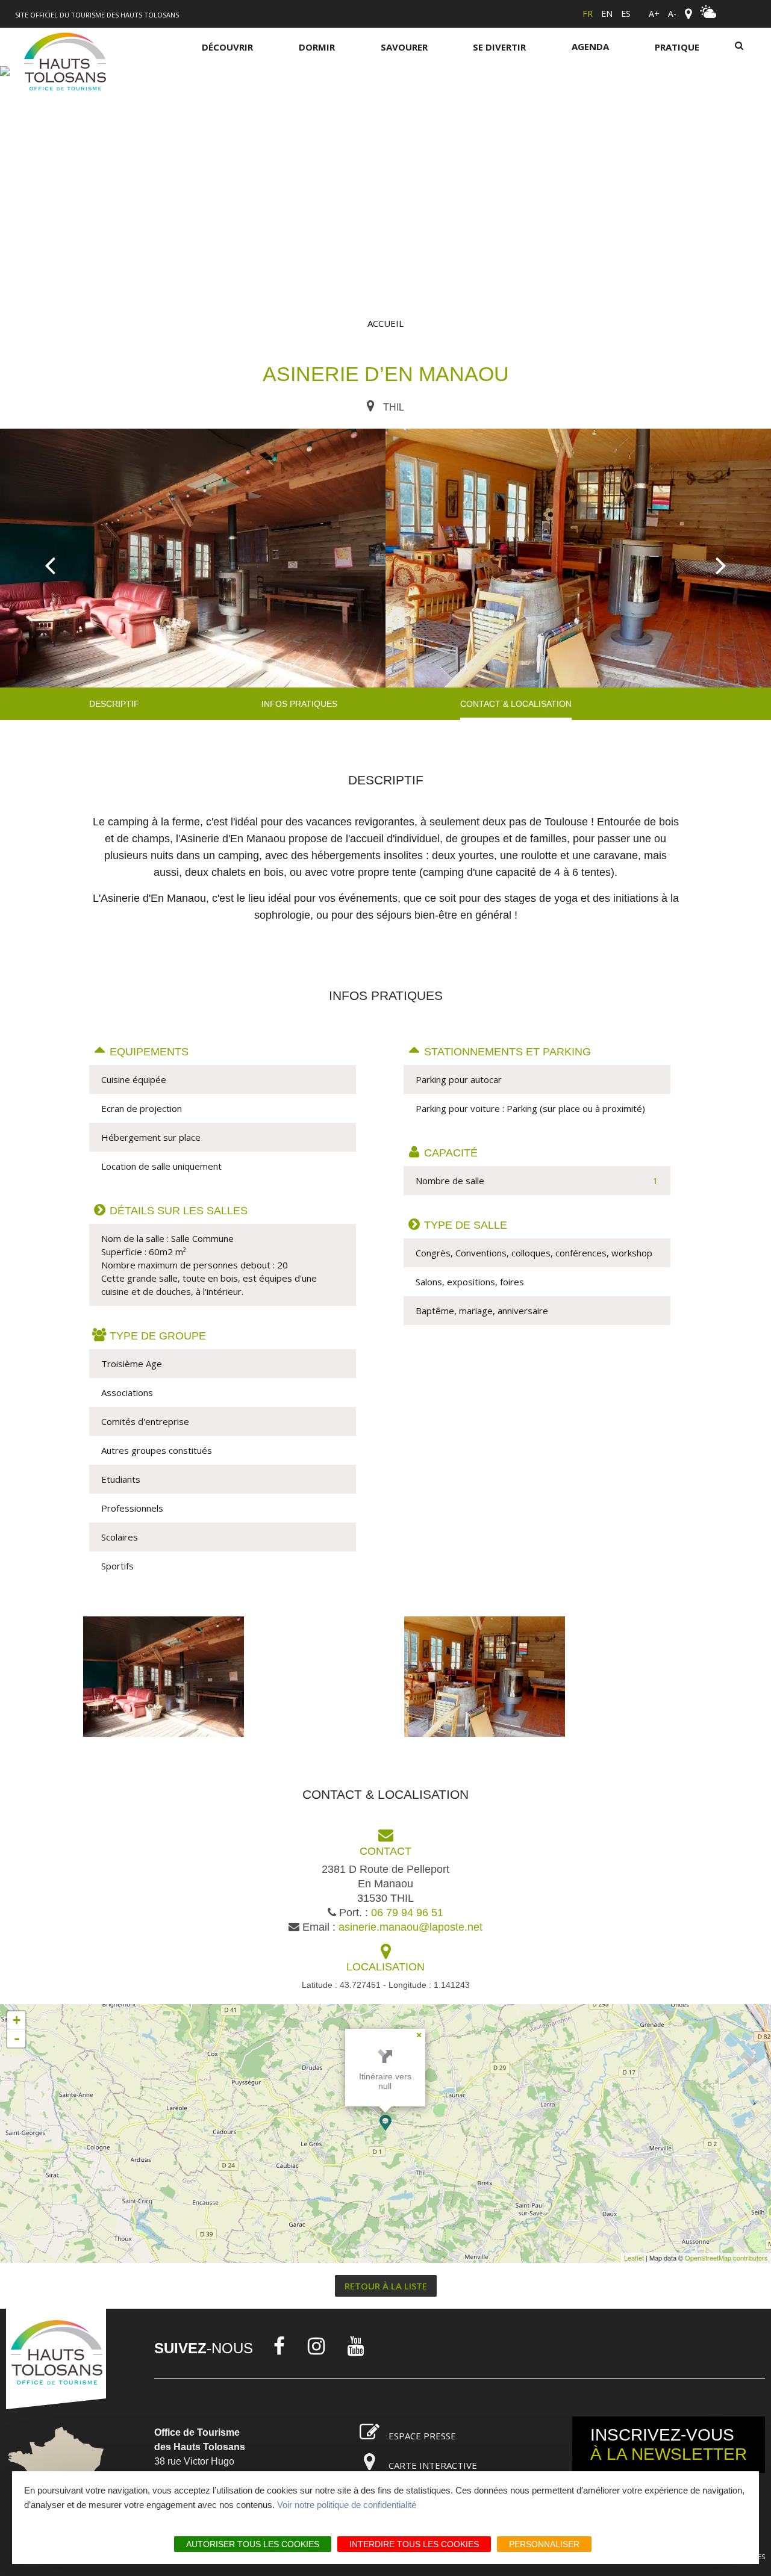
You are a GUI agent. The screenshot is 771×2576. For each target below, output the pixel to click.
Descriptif (114, 704)
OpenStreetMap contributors (726, 2258)
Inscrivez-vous (669, 2444)
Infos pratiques (299, 704)
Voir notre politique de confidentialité (347, 2505)
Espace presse (422, 2436)
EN (607, 14)
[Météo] (708, 15)
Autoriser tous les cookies (253, 2544)
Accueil (385, 323)
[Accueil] (65, 64)
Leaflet (634, 2258)
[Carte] (688, 14)
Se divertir (499, 47)
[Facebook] (279, 2346)
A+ (654, 14)
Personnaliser (544, 2544)
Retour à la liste (386, 2286)
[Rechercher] (739, 47)
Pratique (677, 47)
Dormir (317, 47)
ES (626, 14)
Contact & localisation (516, 704)
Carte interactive (433, 2465)
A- (672, 14)
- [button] (17, 2038)
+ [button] (17, 2020)
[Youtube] (356, 2346)
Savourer (404, 47)
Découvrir (227, 47)
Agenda (590, 46)
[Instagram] (316, 2346)
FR (588, 14)
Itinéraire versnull (385, 2081)
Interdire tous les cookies (414, 2544)
